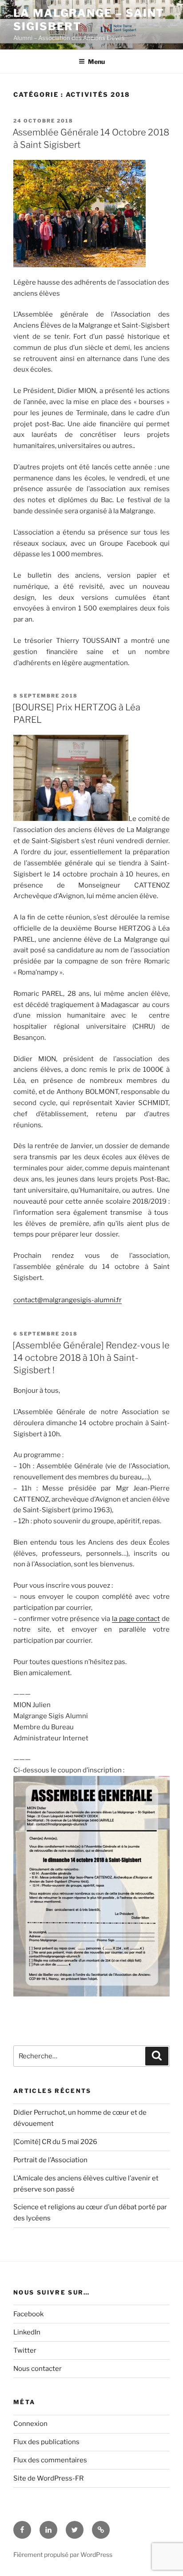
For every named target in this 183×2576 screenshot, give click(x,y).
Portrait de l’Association (50, 2160)
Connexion (30, 2424)
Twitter (25, 2350)
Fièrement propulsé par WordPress (63, 2554)
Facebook (28, 2314)
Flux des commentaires (50, 2460)
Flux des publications (46, 2442)
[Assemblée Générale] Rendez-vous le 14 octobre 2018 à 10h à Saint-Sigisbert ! (91, 1358)
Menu (96, 61)
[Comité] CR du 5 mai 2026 (55, 2142)
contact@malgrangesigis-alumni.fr (68, 1300)
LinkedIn (27, 2332)
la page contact (136, 1619)
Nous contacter (38, 2369)
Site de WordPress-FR (48, 2478)
